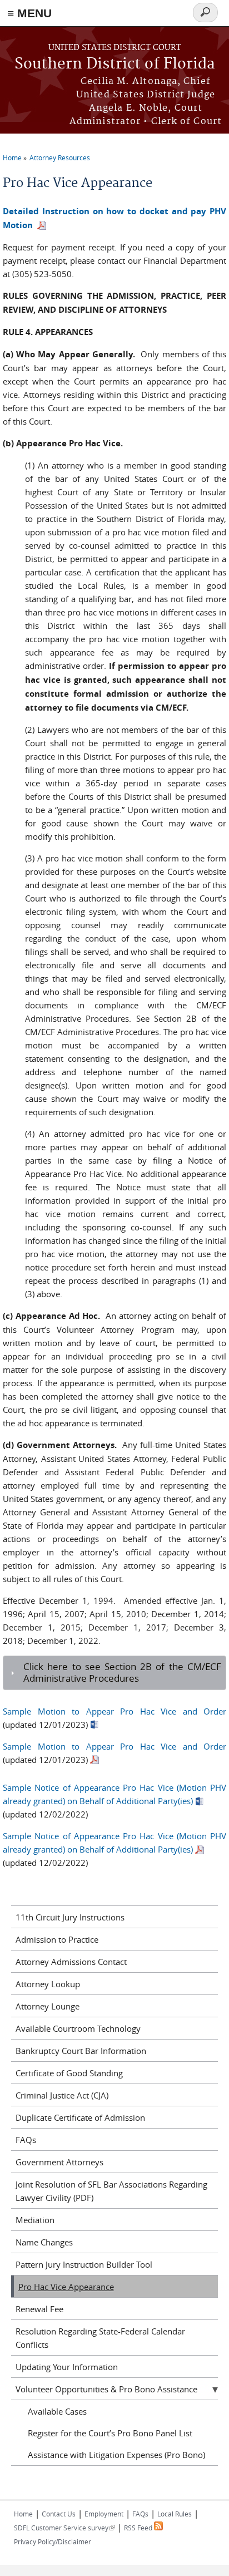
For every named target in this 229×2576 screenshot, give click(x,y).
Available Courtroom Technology (78, 2028)
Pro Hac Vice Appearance (66, 2287)
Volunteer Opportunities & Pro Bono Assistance (106, 2389)
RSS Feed (139, 2528)
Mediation (35, 2220)
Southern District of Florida (115, 64)
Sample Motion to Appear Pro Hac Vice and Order (114, 1711)
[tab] (114, 1673)
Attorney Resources (60, 157)
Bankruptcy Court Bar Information (81, 2051)
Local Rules (175, 2514)
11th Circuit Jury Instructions (70, 1917)
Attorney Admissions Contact (71, 1962)
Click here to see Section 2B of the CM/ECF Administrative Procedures (122, 1673)
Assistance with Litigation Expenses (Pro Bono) (116, 2455)
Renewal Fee (39, 2309)
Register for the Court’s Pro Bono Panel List (110, 2433)
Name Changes (44, 2242)
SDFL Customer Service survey (64, 2528)
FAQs (26, 2140)
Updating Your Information (67, 2367)
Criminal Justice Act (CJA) (62, 2095)
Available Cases (57, 2411)
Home (12, 157)
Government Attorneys (59, 2162)
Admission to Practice (57, 1939)
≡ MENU (29, 13)
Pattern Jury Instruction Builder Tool (84, 2264)
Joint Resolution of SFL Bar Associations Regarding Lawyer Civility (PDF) (111, 2191)
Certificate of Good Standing (69, 2073)
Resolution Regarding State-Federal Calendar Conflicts (100, 2338)
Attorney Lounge (48, 2006)
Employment (104, 2514)
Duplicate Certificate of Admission (80, 2117)
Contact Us (59, 2514)
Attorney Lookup (48, 1984)
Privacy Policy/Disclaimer (53, 2541)
